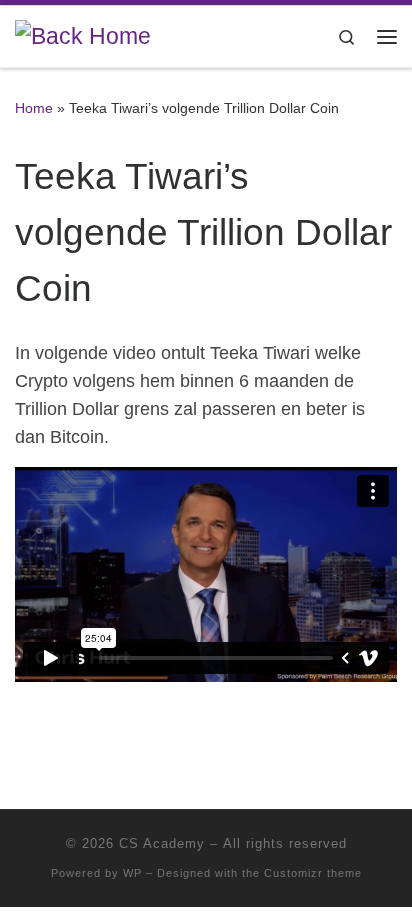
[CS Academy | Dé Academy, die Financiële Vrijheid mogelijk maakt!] (83, 35)
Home (34, 108)
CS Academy (162, 843)
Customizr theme (313, 873)
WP (132, 873)
